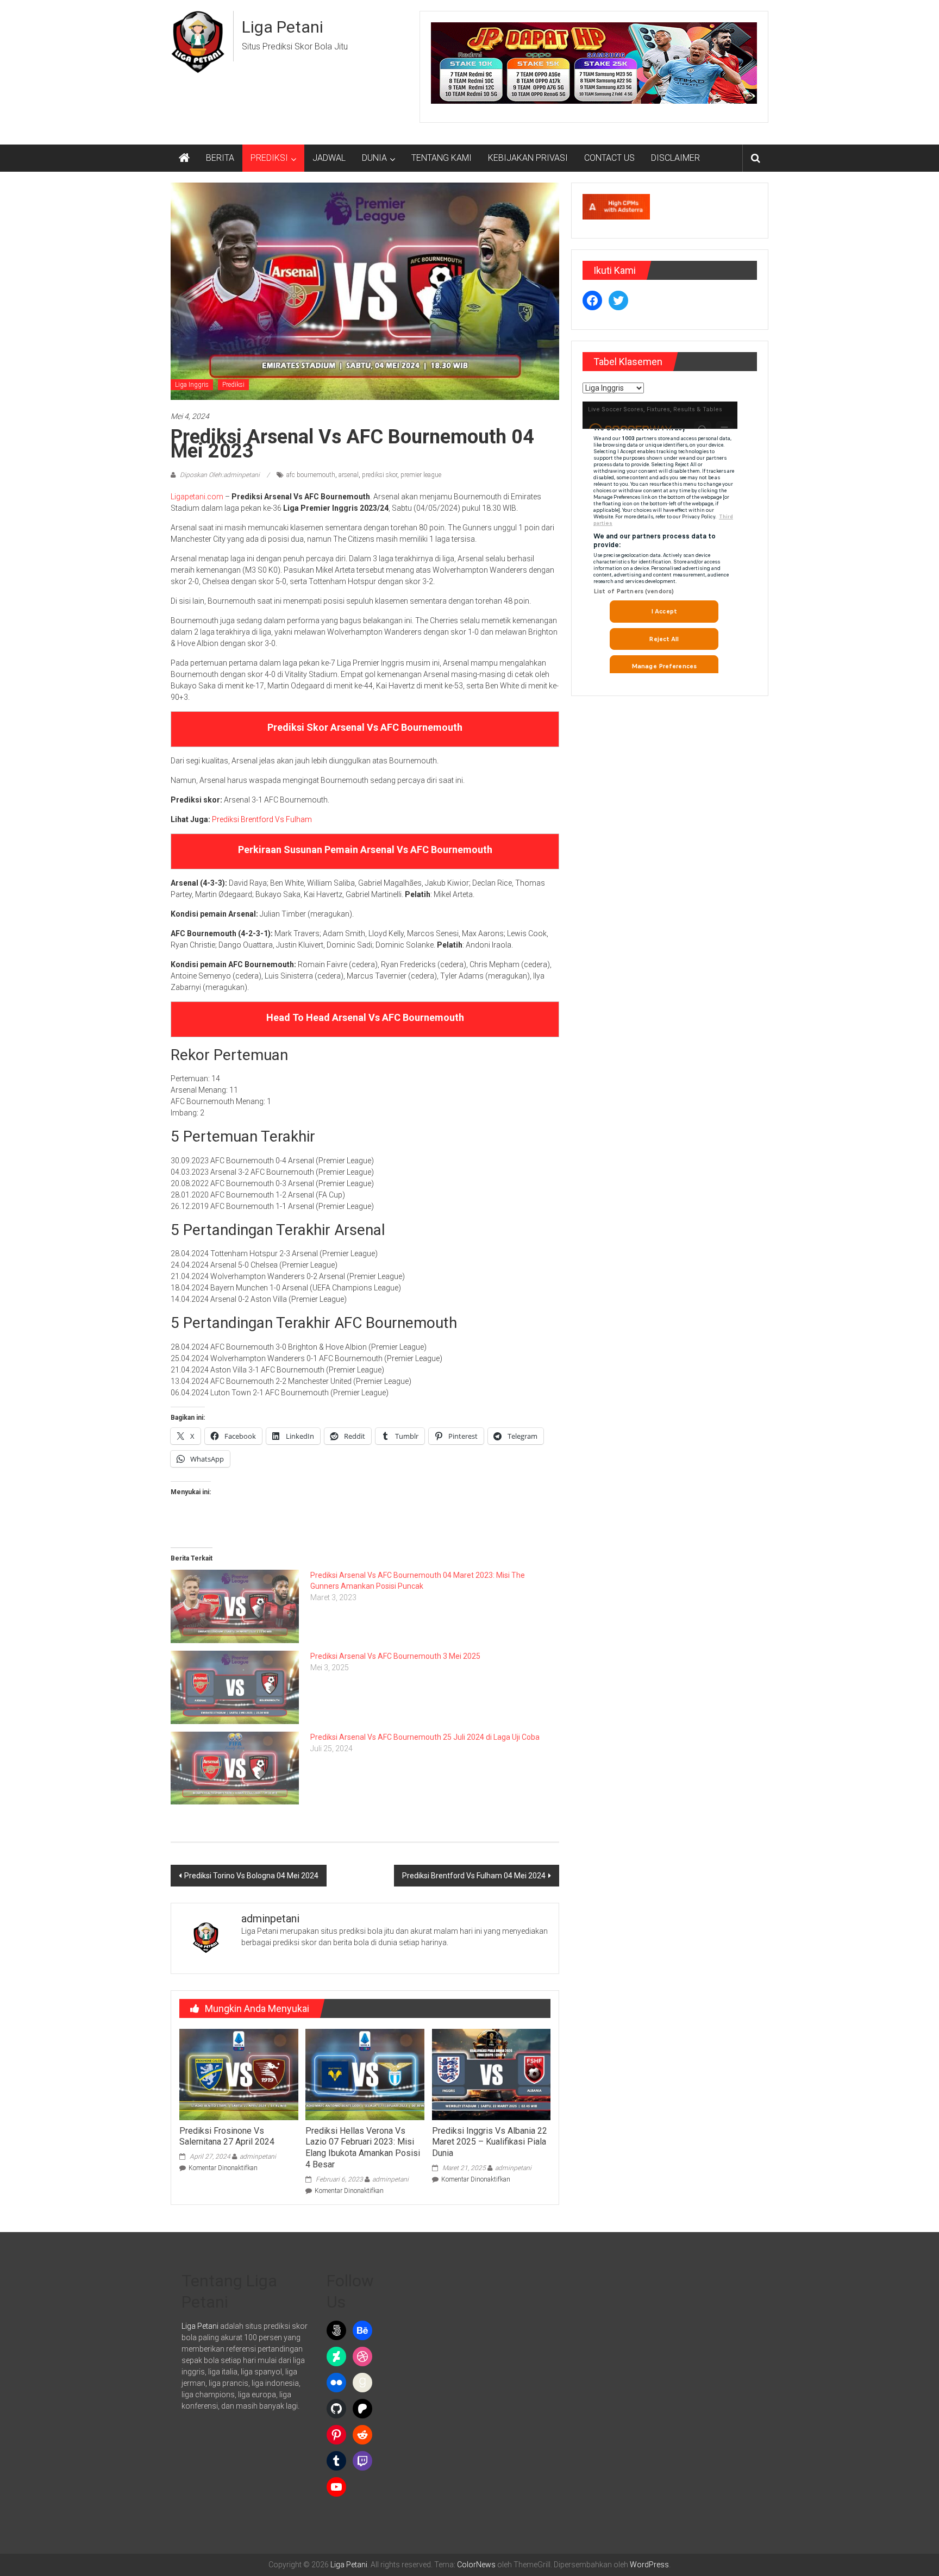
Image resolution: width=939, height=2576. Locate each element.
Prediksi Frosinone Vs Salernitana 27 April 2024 (227, 2136)
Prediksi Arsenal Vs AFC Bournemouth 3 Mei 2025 (395, 1656)
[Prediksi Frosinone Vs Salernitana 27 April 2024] (239, 2074)
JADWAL (329, 158)
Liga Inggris (192, 385)
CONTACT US (609, 158)
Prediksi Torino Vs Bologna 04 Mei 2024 (251, 1876)
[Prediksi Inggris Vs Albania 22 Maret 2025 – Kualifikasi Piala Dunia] (491, 2074)
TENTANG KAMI (442, 158)
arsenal (349, 475)
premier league (421, 475)
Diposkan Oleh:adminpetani (220, 475)
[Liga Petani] (184, 158)
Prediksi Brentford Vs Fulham (262, 819)
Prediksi (233, 385)
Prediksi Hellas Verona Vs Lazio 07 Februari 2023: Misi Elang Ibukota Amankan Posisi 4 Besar (363, 2148)
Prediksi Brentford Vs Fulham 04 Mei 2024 (474, 1876)
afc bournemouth (311, 475)
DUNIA (374, 158)
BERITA (220, 158)
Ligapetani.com (197, 497)
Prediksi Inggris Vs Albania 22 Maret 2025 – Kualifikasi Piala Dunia (490, 2142)
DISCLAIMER (675, 158)
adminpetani (258, 2157)
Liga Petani (283, 27)
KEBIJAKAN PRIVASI (528, 158)
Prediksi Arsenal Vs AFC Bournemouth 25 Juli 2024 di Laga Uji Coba (425, 1737)
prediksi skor (380, 475)
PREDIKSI (269, 158)
